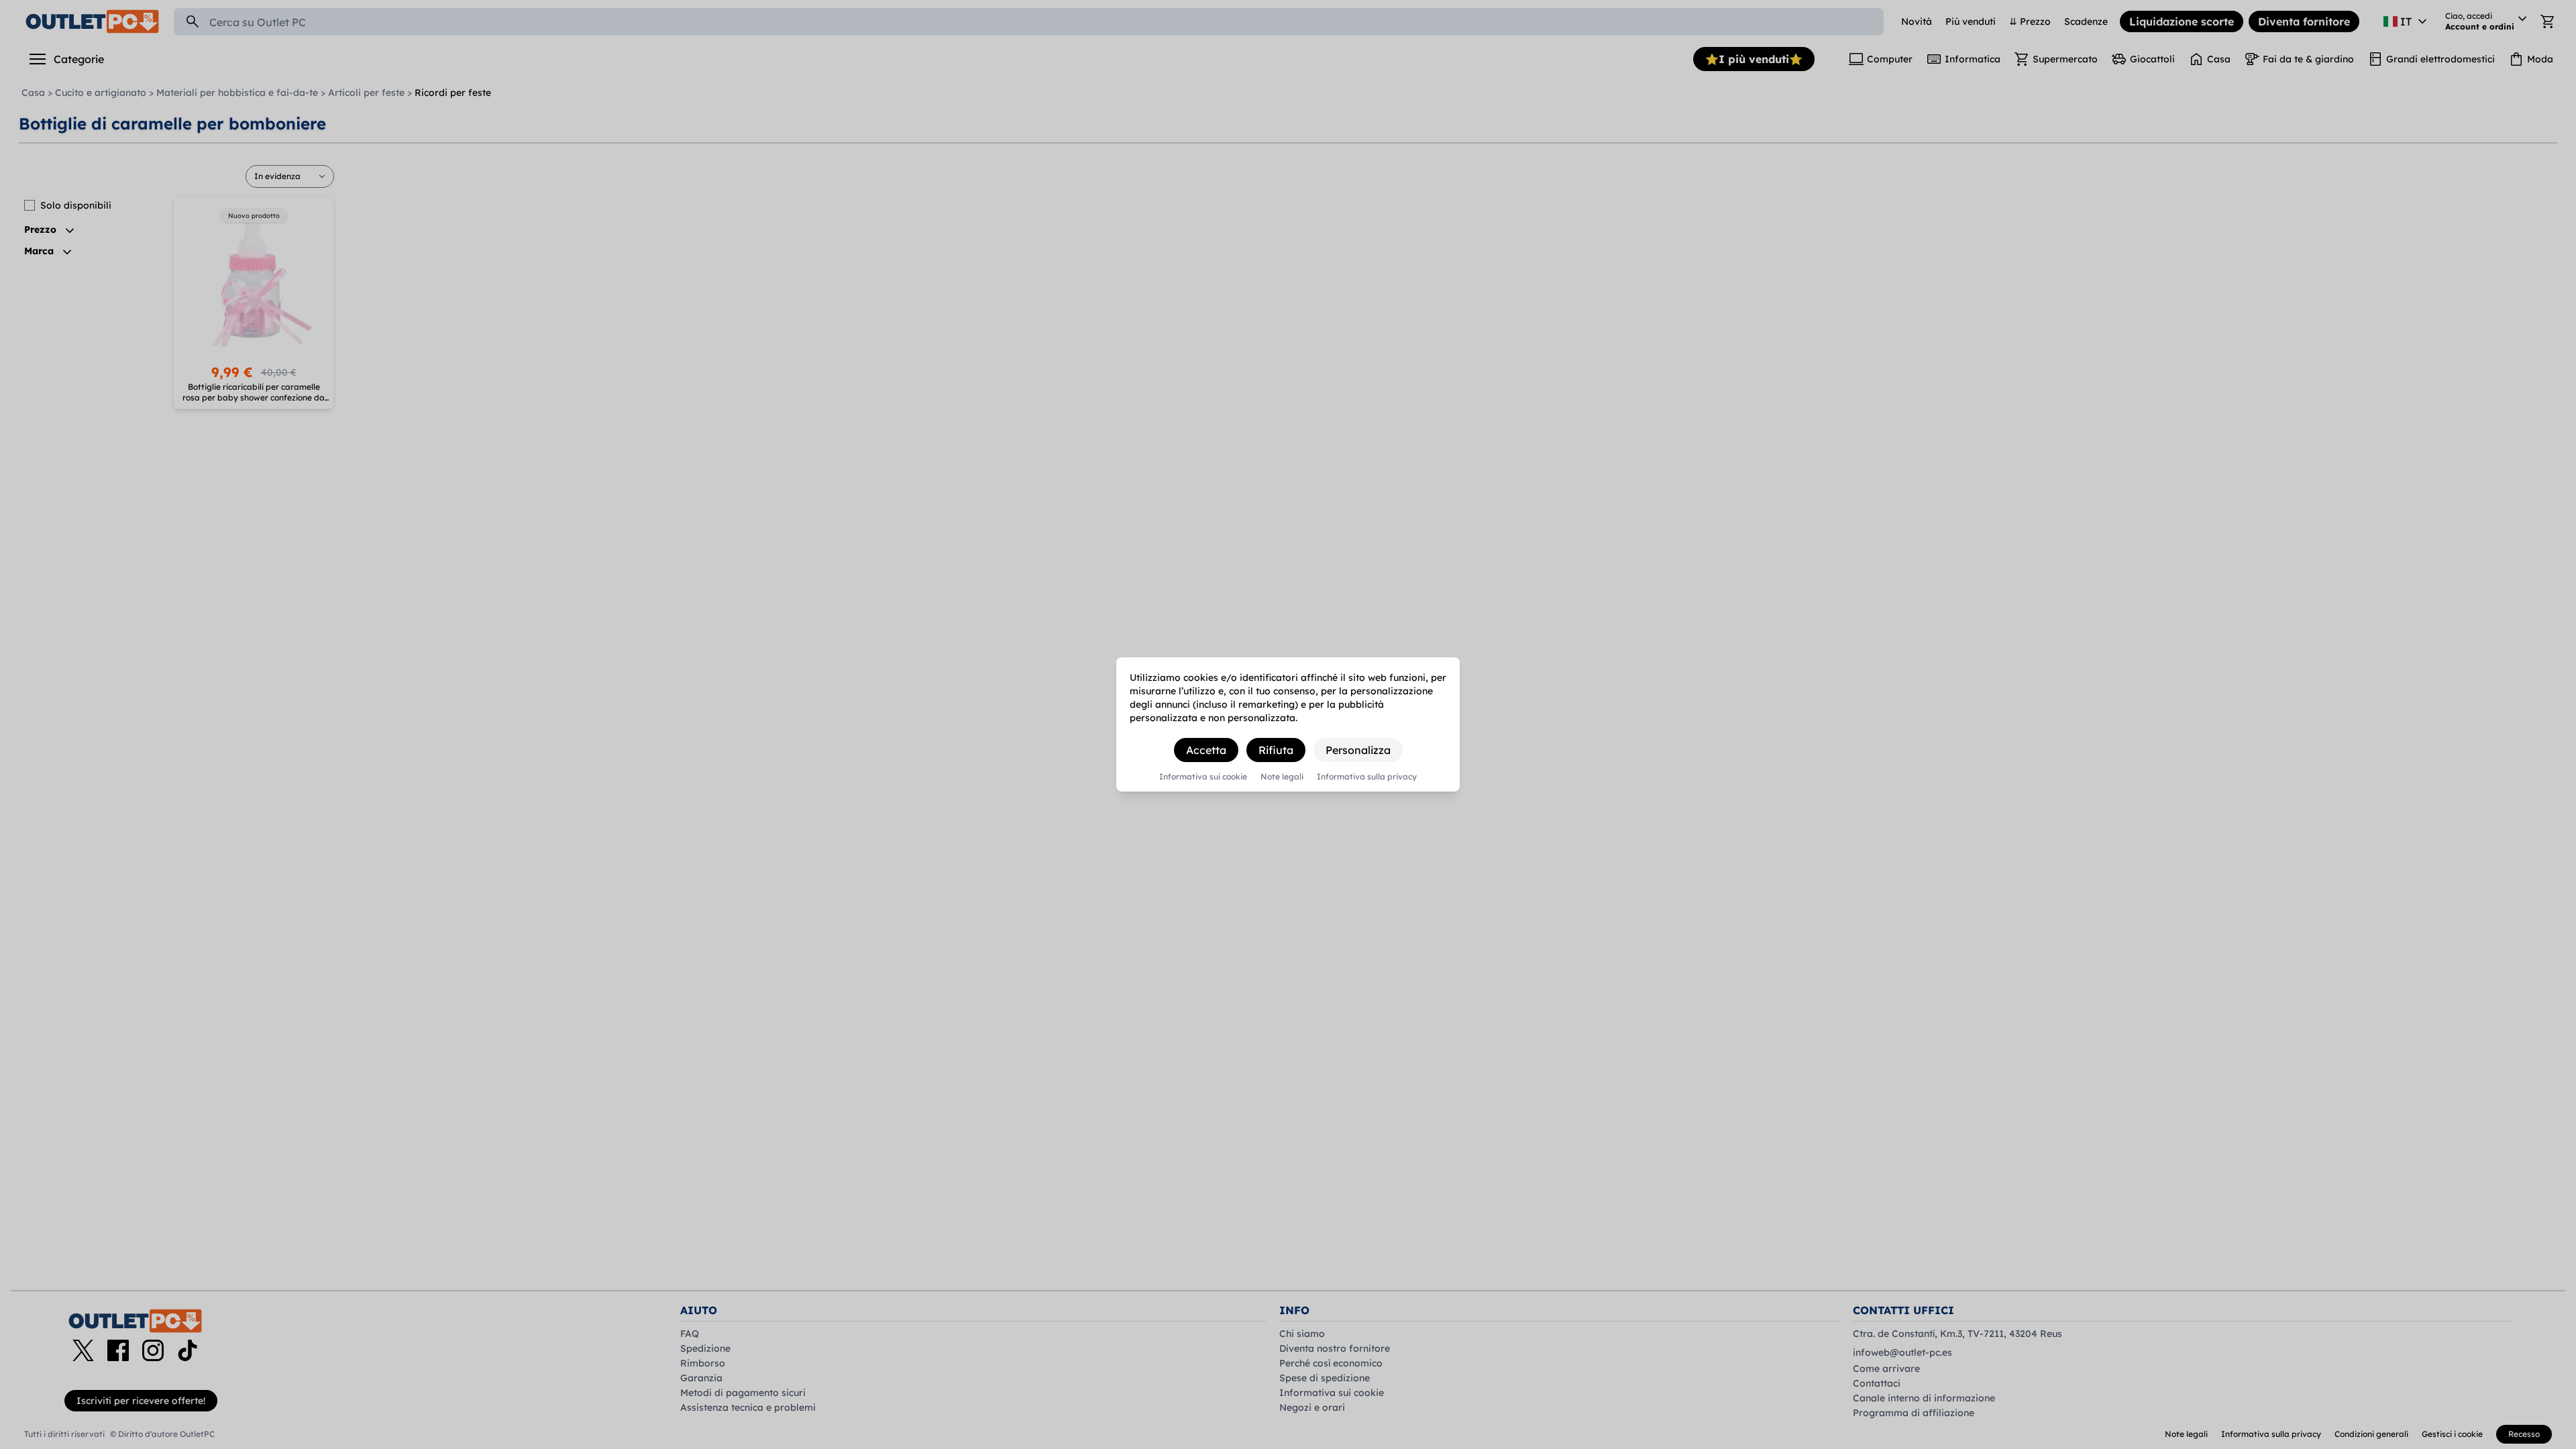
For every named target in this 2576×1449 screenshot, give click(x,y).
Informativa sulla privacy (1367, 777)
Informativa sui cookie (1203, 777)
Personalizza (1358, 750)
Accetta (1206, 750)
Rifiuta (1276, 750)
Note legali (1282, 777)
